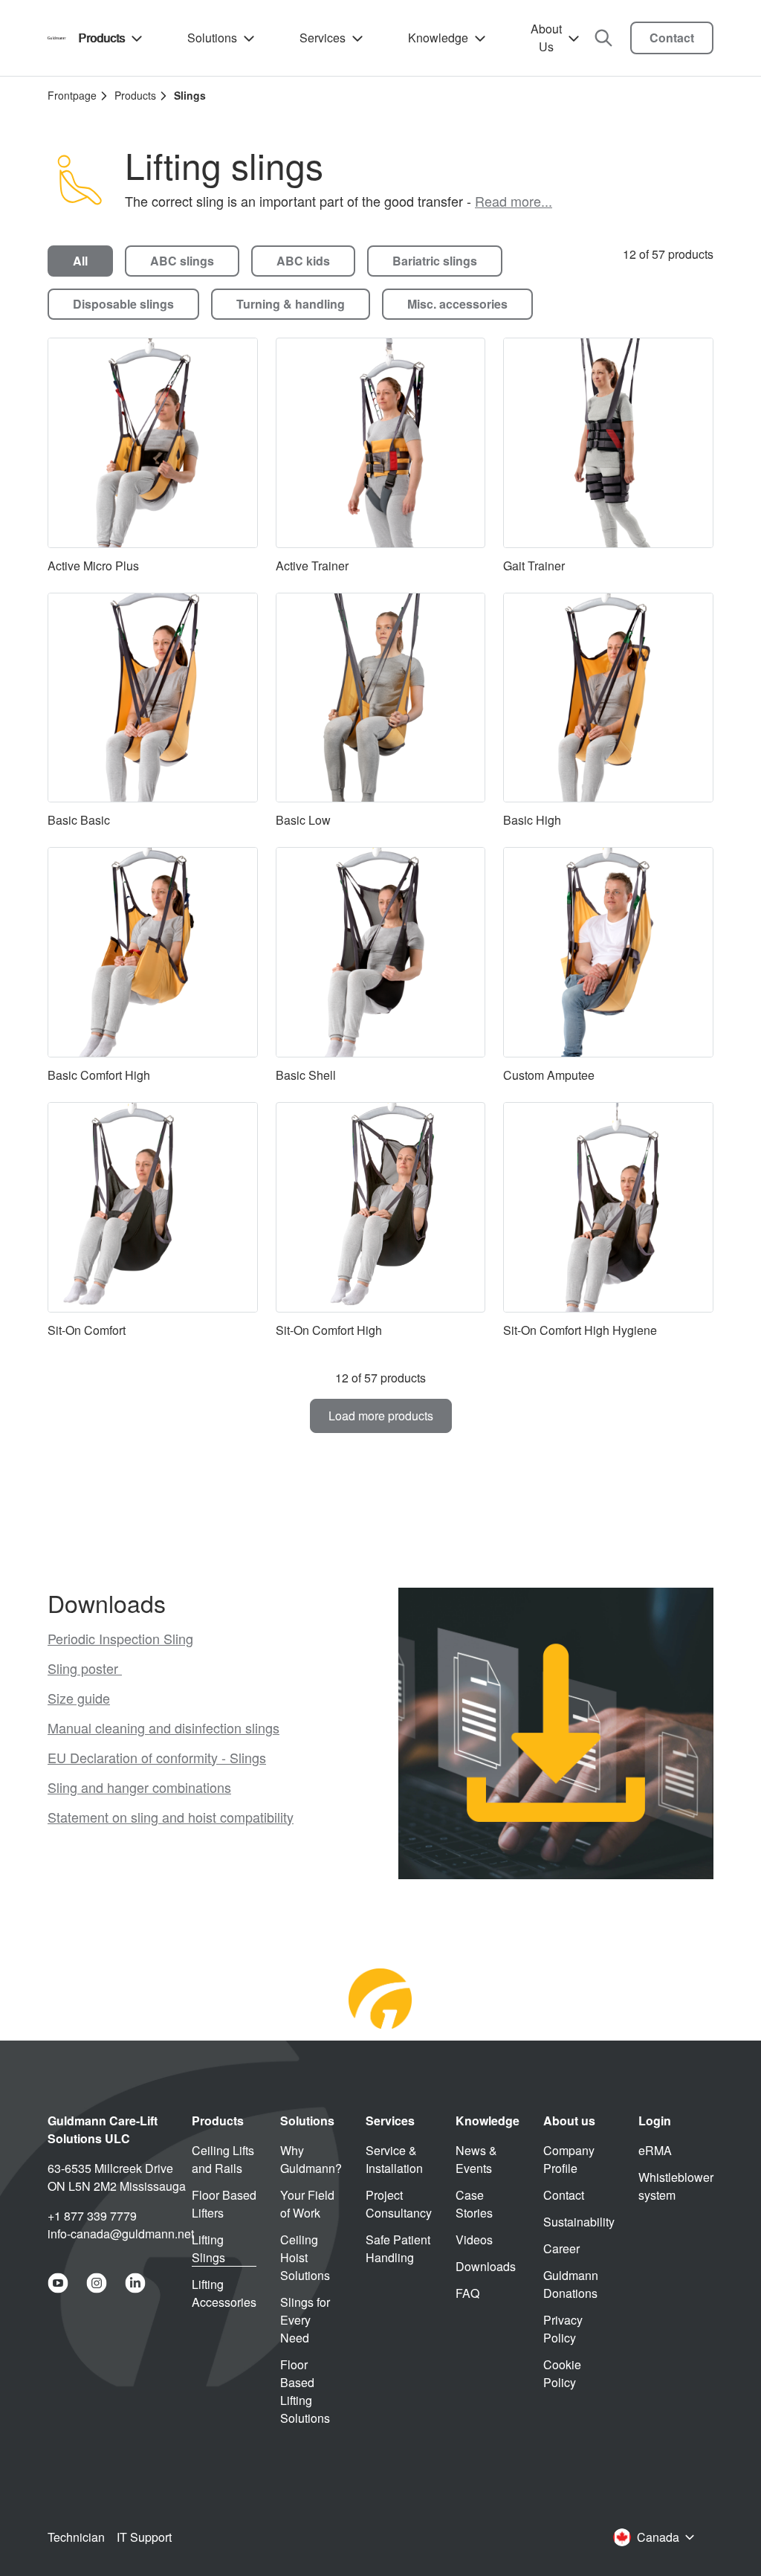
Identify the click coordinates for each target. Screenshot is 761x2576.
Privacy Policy (563, 2329)
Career (561, 2248)
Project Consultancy (399, 2204)
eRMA (655, 2150)
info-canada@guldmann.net (121, 2234)
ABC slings (182, 261)
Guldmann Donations (571, 2284)
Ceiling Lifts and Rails (223, 2159)
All (80, 261)
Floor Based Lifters (224, 2204)
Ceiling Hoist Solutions (305, 2257)
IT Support (144, 2537)
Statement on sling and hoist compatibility (171, 1817)
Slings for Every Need (305, 2320)
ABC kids (303, 261)
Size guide (79, 1698)
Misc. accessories (457, 304)
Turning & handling (291, 304)
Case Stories (474, 2204)
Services (323, 38)
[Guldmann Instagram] (97, 2283)
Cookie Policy (562, 2373)
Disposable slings (123, 304)
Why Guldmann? (311, 2159)
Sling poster (85, 1668)
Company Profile (569, 2159)
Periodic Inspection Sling (120, 1638)
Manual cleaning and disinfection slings (163, 1727)
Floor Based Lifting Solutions (305, 2391)
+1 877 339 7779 (92, 2216)
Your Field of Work (307, 2204)
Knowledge (438, 38)
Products (101, 38)
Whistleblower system (676, 2186)
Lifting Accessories (224, 2293)
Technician (76, 2537)
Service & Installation (394, 2159)
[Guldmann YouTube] (58, 2283)
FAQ (467, 2293)
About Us (546, 38)
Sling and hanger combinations (139, 1787)
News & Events (476, 2159)
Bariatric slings (435, 261)
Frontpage (72, 95)
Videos (474, 2239)
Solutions (212, 38)
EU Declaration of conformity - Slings (157, 1757)
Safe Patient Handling (398, 2248)
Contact (672, 38)
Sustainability (579, 2222)
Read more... (514, 201)
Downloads (486, 2266)
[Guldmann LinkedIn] (135, 2283)
